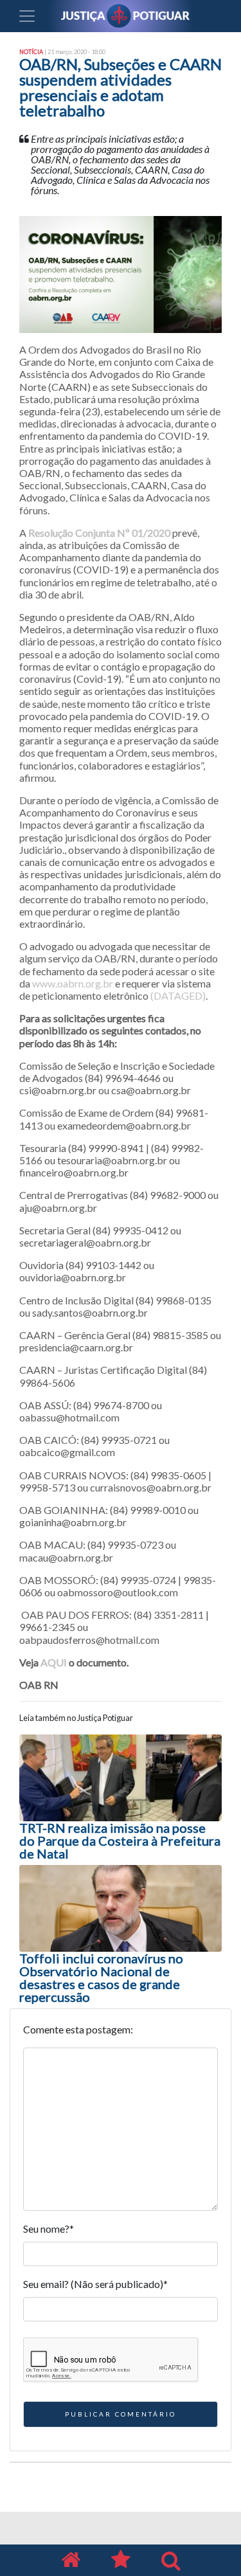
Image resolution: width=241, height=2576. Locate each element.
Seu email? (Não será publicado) (95, 2284)
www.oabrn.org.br (73, 983)
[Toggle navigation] (27, 16)
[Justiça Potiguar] (71, 2560)
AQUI (54, 1662)
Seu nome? (49, 2229)
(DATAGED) (178, 995)
